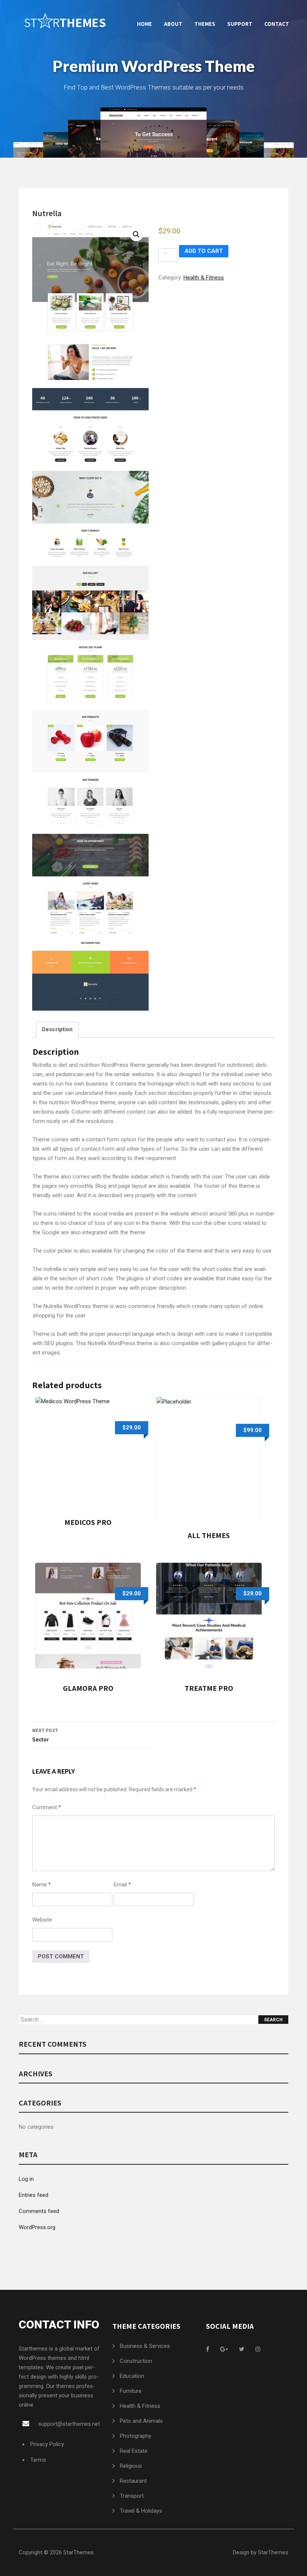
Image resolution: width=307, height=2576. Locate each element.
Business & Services (145, 2346)
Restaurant (133, 2481)
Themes (205, 24)
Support (240, 24)
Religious (131, 2466)
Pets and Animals (141, 2421)
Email (122, 1885)
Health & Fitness (204, 278)
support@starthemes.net (69, 2424)
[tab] (57, 1030)
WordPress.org (37, 2227)
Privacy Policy (47, 2444)
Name (42, 1885)
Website (42, 1920)
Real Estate (134, 2451)
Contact (277, 24)
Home (145, 24)
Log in (26, 2179)
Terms (38, 2460)
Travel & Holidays (141, 2511)
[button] (136, 234)
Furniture (131, 2391)
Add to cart (204, 251)
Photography (136, 2436)
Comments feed (39, 2211)
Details (83, 1454)
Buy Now (92, 1454)
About (173, 24)
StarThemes (78, 2552)
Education (132, 2376)
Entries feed (34, 2195)
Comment (47, 1807)
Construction (136, 2361)
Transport (132, 2496)
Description (57, 1029)
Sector (45, 1735)
